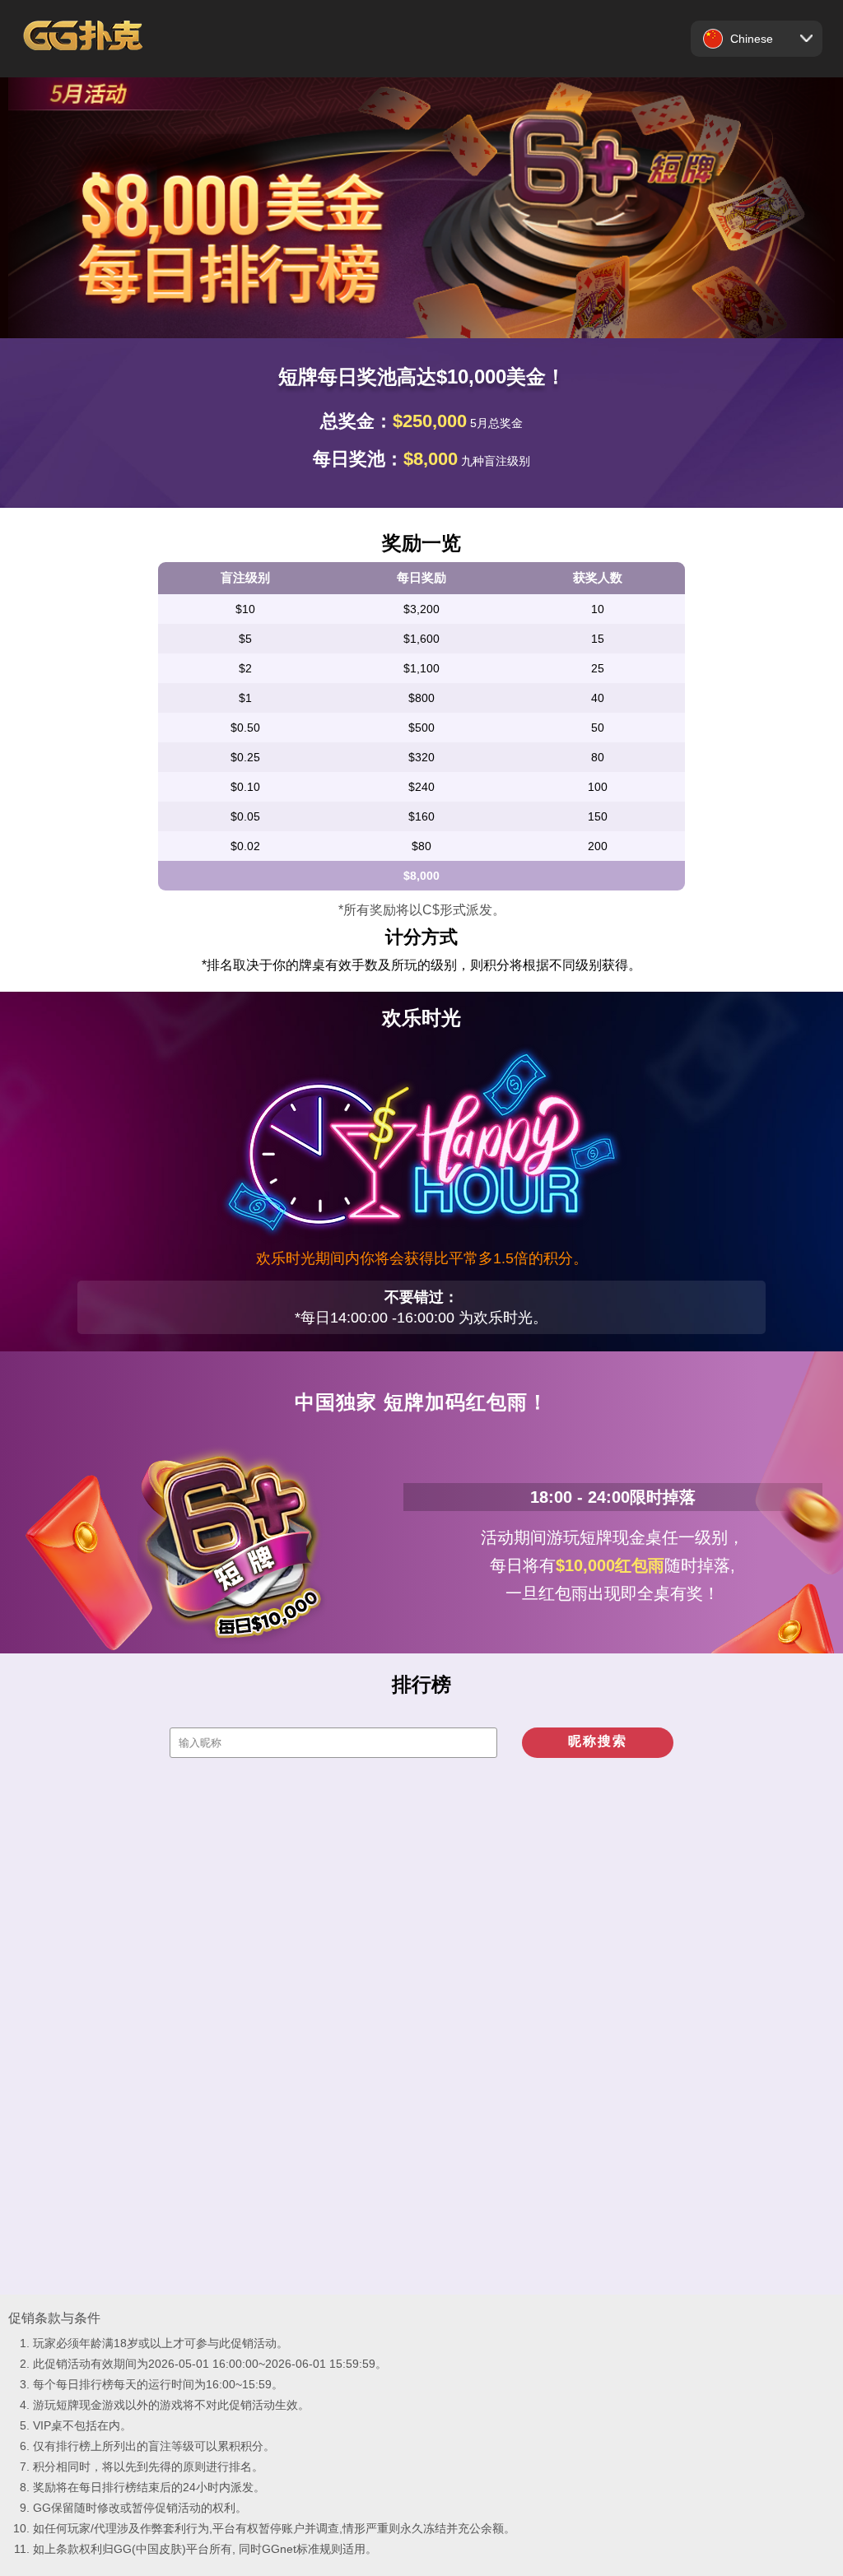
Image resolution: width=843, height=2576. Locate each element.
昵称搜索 (598, 1741)
